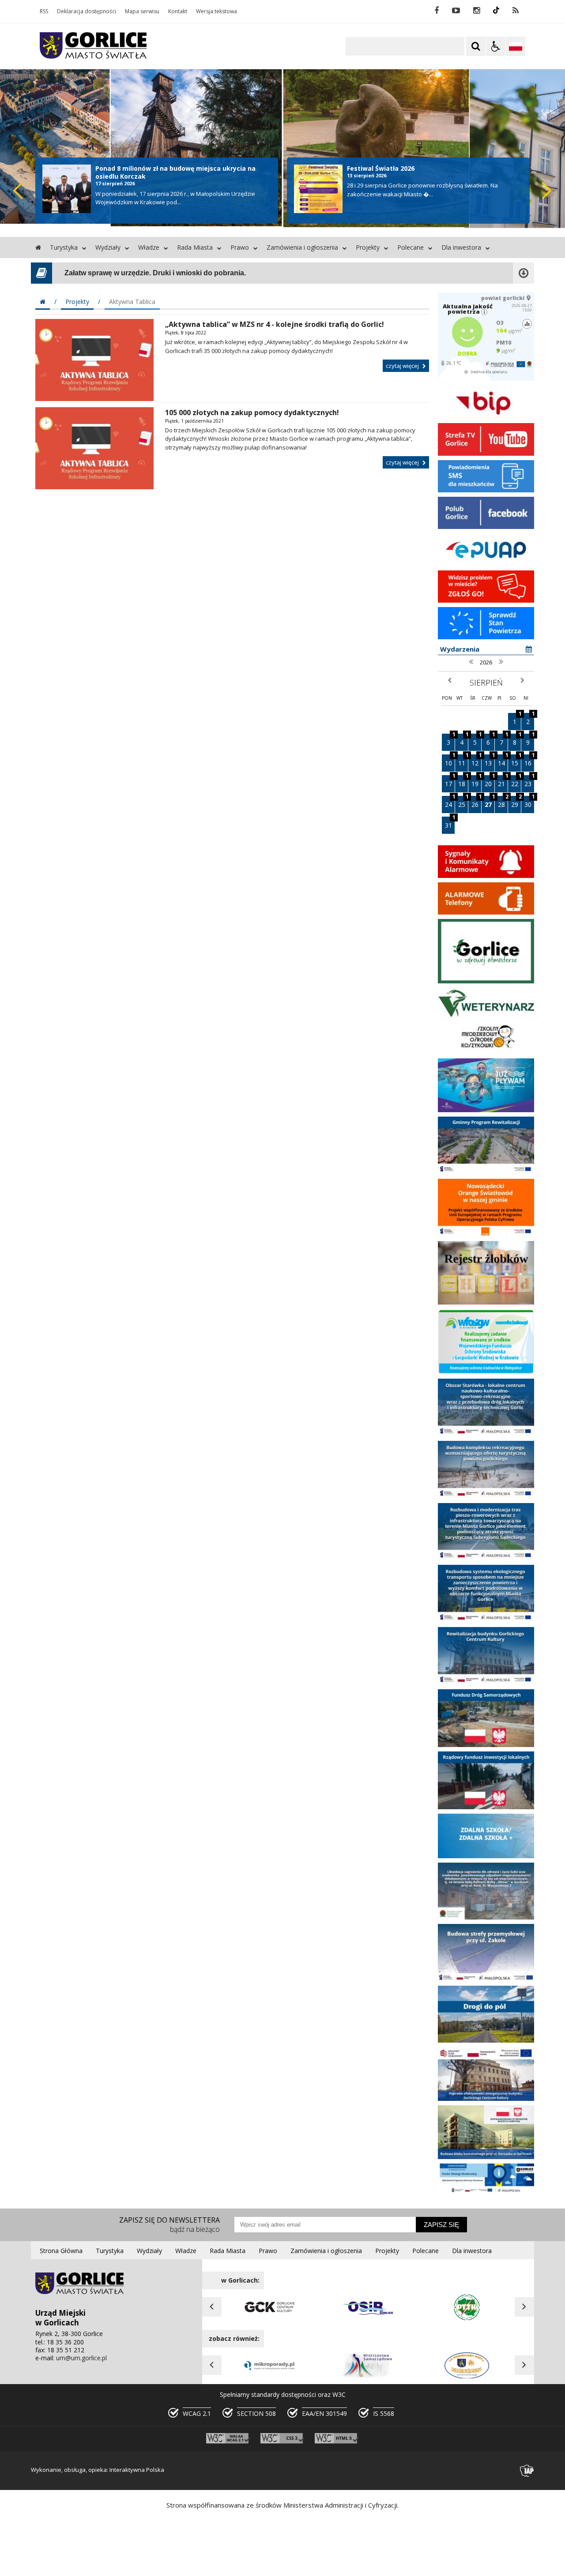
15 (516, 761)
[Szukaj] (476, 46)
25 (463, 802)
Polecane (411, 247)
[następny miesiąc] (522, 681)
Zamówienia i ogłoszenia (302, 247)
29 (516, 802)
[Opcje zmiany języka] (516, 46)
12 (476, 761)
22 (516, 782)
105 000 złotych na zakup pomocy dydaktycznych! (252, 412)
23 (529, 782)
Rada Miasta (195, 247)
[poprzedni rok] (471, 662)
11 (463, 761)
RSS (44, 11)
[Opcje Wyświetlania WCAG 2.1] (496, 46)
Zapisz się (441, 2225)
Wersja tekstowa (217, 11)
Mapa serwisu (142, 11)
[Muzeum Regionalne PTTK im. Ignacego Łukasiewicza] (467, 2318)
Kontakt (178, 11)
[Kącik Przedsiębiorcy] (269, 2377)
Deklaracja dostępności (87, 11)
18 (463, 782)
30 (529, 802)
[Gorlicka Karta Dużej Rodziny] (467, 2377)
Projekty (368, 247)
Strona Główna (61, 2251)
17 (450, 782)
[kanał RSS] (516, 11)
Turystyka (64, 247)
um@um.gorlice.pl (81, 2358)
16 (529, 761)
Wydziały (108, 247)
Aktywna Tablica (132, 302)
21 (503, 782)
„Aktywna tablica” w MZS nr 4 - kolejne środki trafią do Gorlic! (275, 324)
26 (476, 802)
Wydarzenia (460, 649)
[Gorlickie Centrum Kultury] (269, 2318)
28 (503, 802)
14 (503, 761)
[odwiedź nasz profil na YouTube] (456, 11)
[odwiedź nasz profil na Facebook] (437, 11)
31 (450, 823)
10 (450, 761)
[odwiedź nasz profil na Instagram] (476, 11)
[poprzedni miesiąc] (450, 681)
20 (490, 782)
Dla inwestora (461, 247)
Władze (149, 247)
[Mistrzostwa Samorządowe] (368, 2377)
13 (490, 761)
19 (476, 782)
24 (450, 802)
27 (490, 802)
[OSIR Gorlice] (368, 2318)
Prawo (240, 247)
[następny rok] (501, 662)
